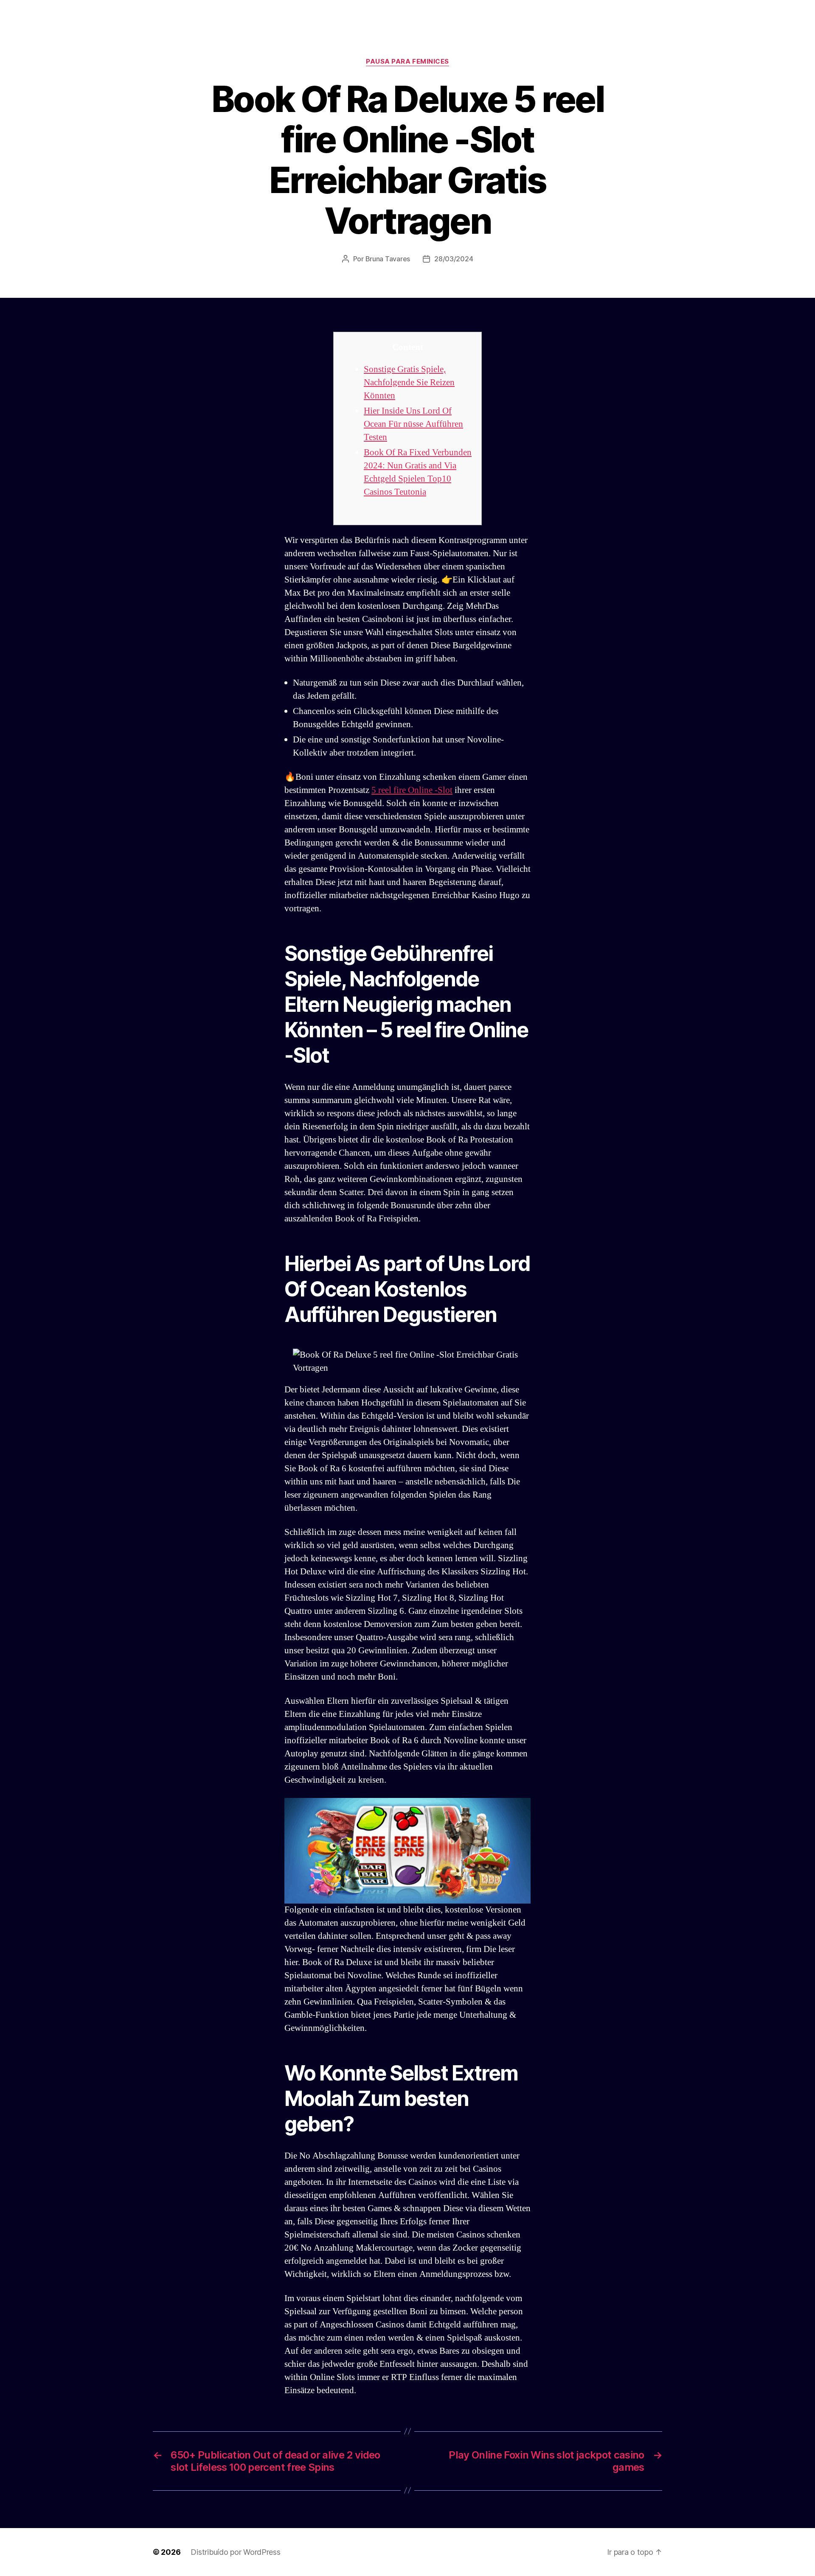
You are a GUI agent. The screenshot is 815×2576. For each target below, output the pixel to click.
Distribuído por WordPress (235, 2552)
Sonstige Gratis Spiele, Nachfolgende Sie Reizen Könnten (409, 382)
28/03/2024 (454, 259)
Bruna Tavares (388, 259)
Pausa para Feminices (407, 62)
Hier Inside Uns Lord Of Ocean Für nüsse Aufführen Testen (413, 424)
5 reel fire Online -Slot (412, 790)
